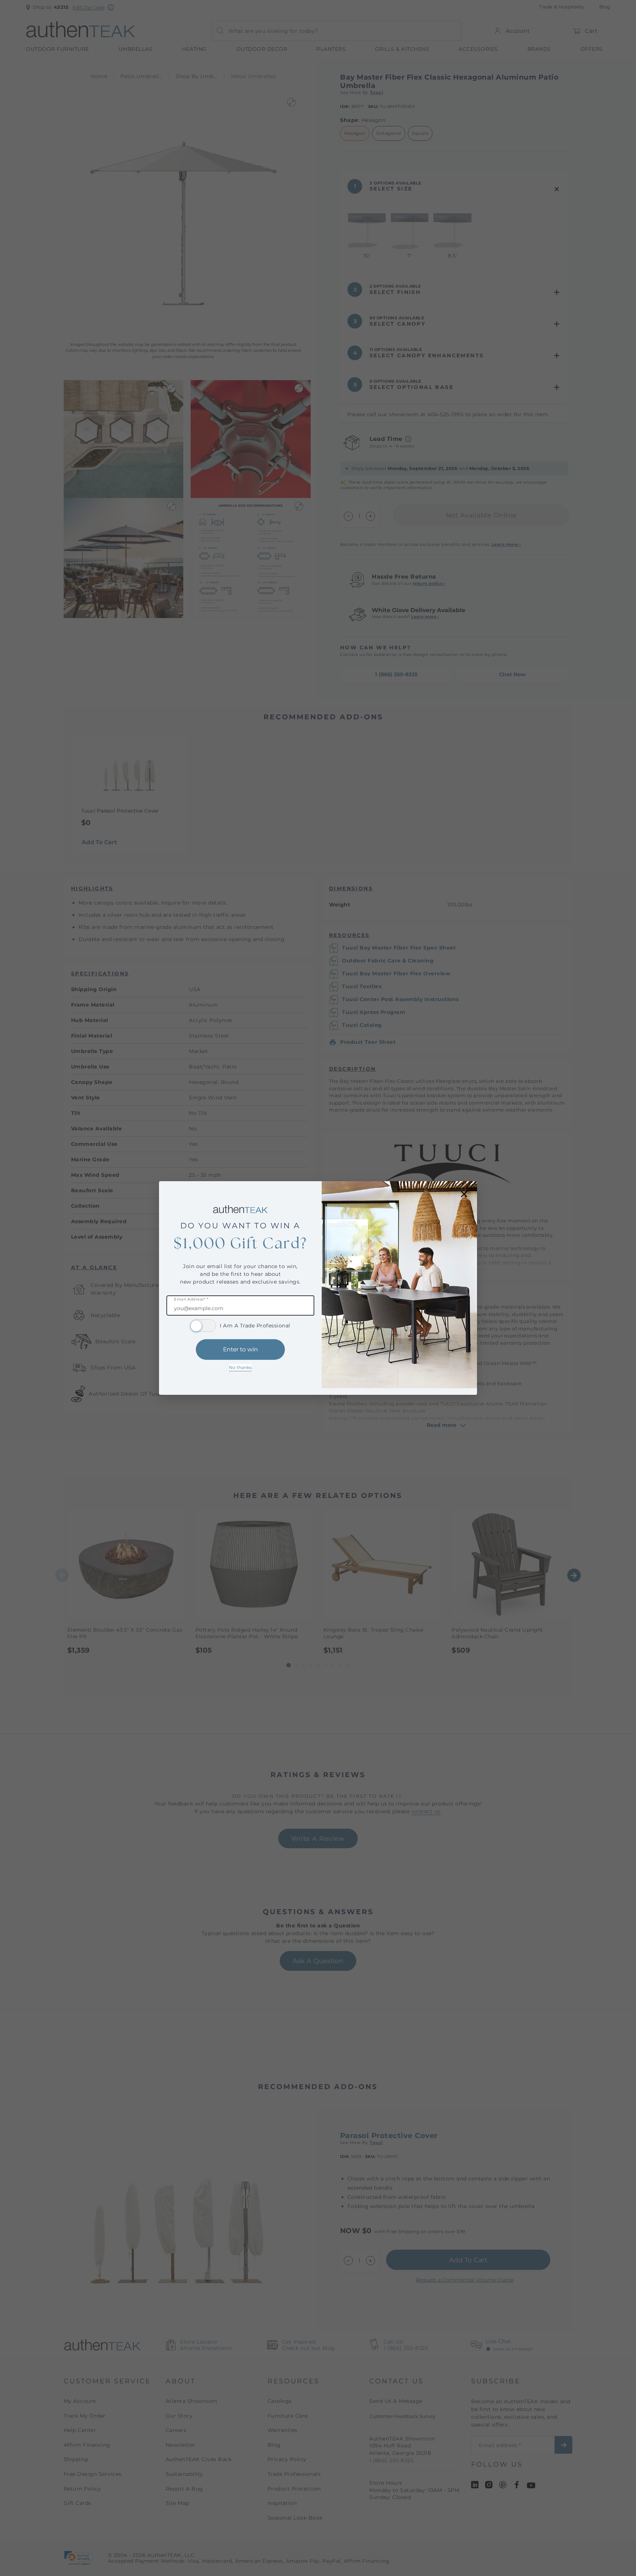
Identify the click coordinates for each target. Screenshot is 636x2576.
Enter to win (241, 1349)
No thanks (240, 1367)
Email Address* (191, 1300)
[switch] (203, 1326)
